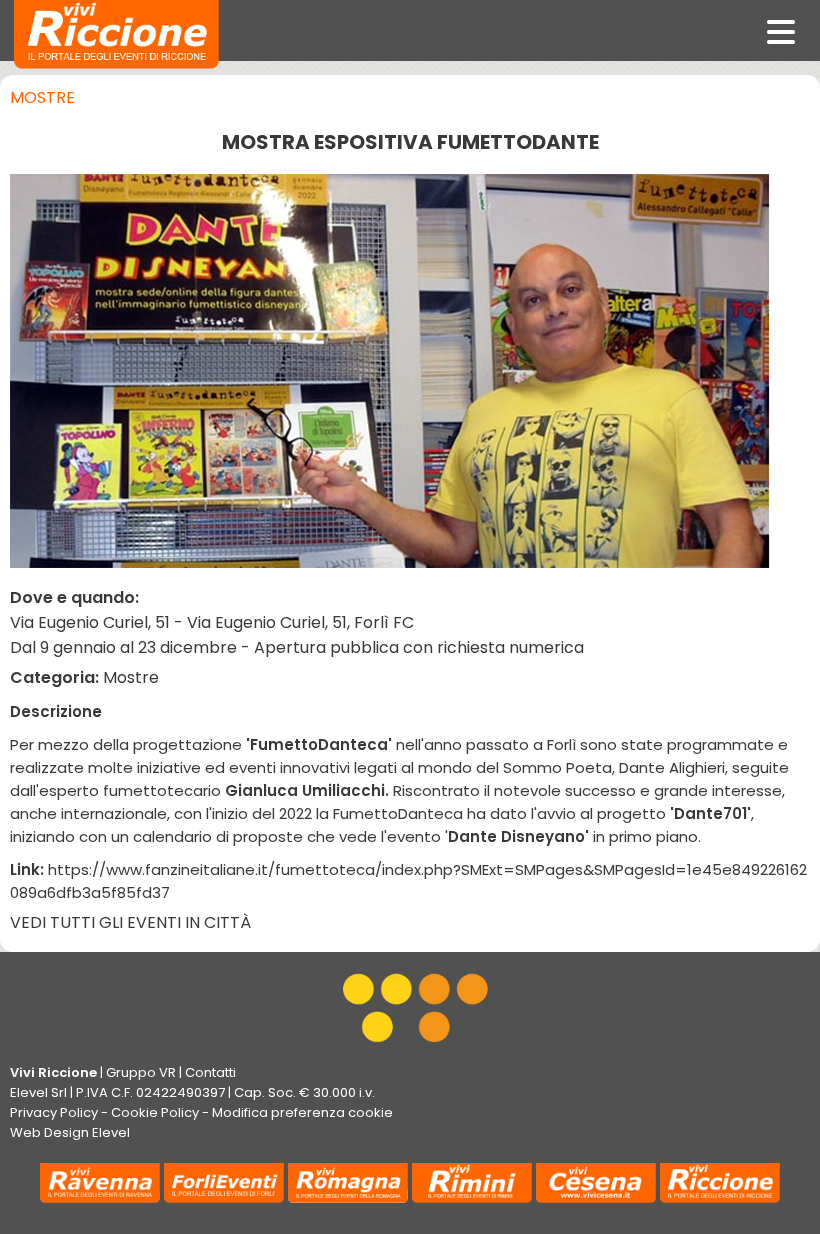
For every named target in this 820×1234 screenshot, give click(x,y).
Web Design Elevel (70, 1132)
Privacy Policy (54, 1112)
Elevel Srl (38, 1092)
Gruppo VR (141, 1072)
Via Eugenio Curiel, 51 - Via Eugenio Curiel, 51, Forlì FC (212, 622)
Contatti (210, 1072)
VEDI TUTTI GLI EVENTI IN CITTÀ (130, 922)
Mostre (42, 97)
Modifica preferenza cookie (302, 1112)
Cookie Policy (155, 1112)
